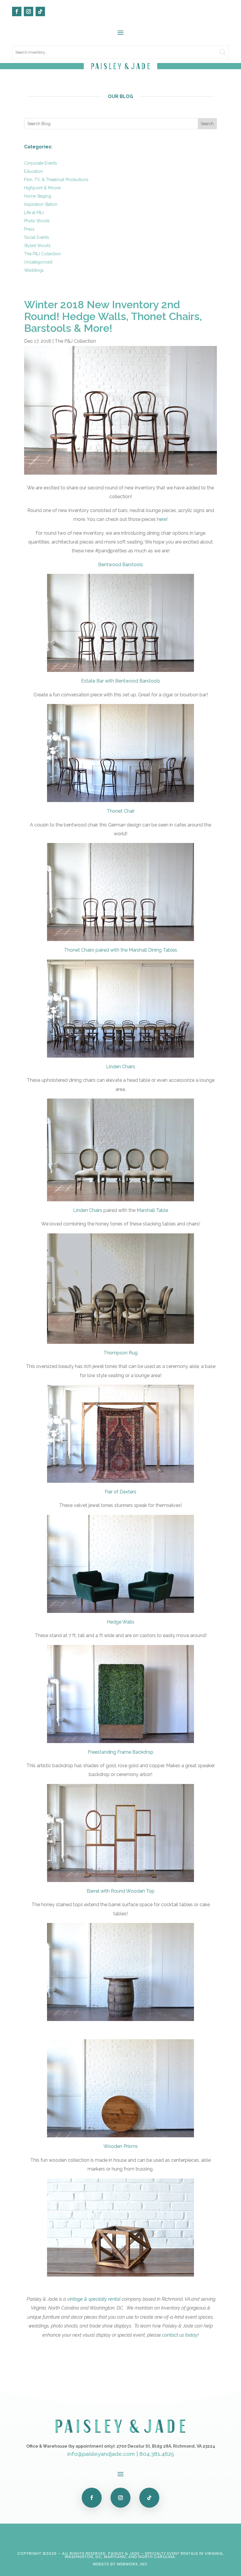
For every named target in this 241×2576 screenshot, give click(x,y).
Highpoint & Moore (42, 188)
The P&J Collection (42, 254)
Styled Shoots (37, 246)
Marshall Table (152, 1210)
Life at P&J (34, 213)
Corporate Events (41, 163)
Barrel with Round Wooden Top (121, 1891)
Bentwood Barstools (121, 565)
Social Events (37, 237)
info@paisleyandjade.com (101, 2454)
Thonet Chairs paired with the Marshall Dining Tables (121, 950)
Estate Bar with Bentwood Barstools (121, 681)
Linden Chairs (121, 1067)
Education (34, 171)
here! (162, 519)
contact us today (180, 2335)
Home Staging (38, 196)
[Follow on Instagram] (29, 11)
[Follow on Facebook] (17, 11)
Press (29, 229)
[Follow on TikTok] (40, 11)
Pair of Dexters (120, 1492)
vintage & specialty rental (94, 2299)
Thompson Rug (120, 1353)
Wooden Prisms (121, 2146)
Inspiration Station (41, 204)
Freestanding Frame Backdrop (121, 1752)
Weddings (34, 270)
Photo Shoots (37, 221)
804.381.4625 (157, 2454)
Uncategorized (38, 262)
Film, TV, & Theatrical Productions (56, 180)
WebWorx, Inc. (133, 2564)
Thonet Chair (121, 811)
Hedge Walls (120, 1622)
